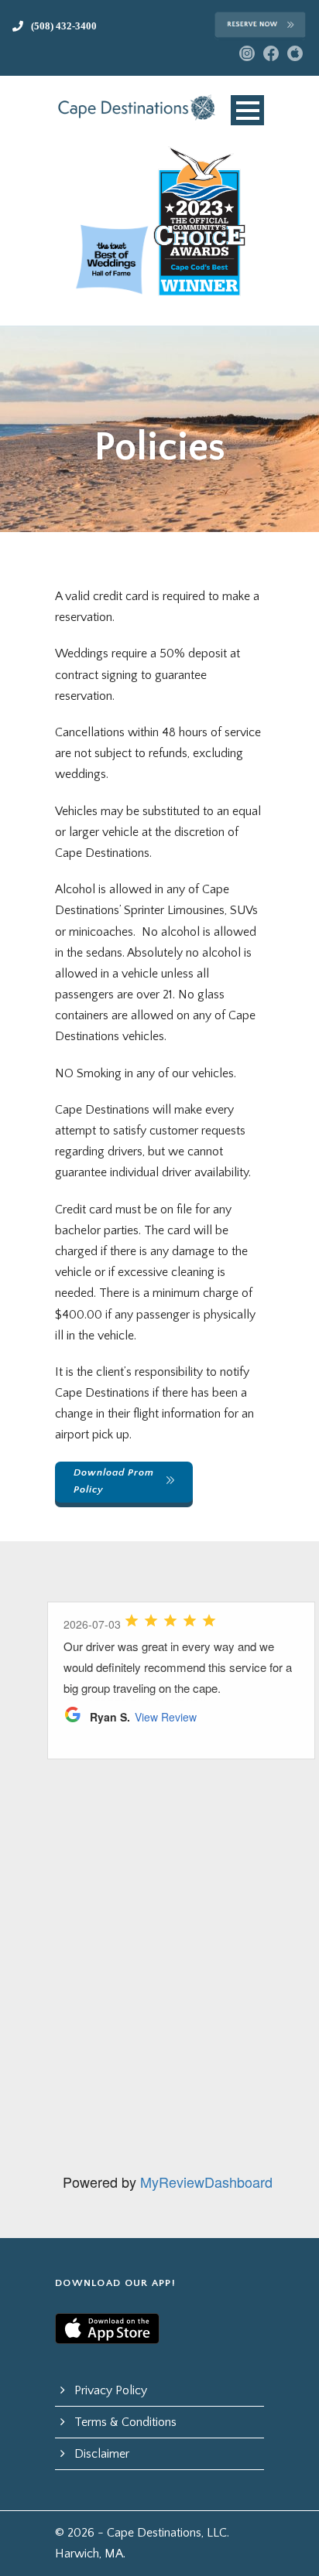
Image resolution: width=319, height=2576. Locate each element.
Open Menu (247, 110)
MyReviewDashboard (206, 2182)
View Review (166, 1717)
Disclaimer (102, 2454)
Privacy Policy (111, 2390)
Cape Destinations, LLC (167, 2533)
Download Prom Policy (114, 1481)
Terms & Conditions (125, 2422)
